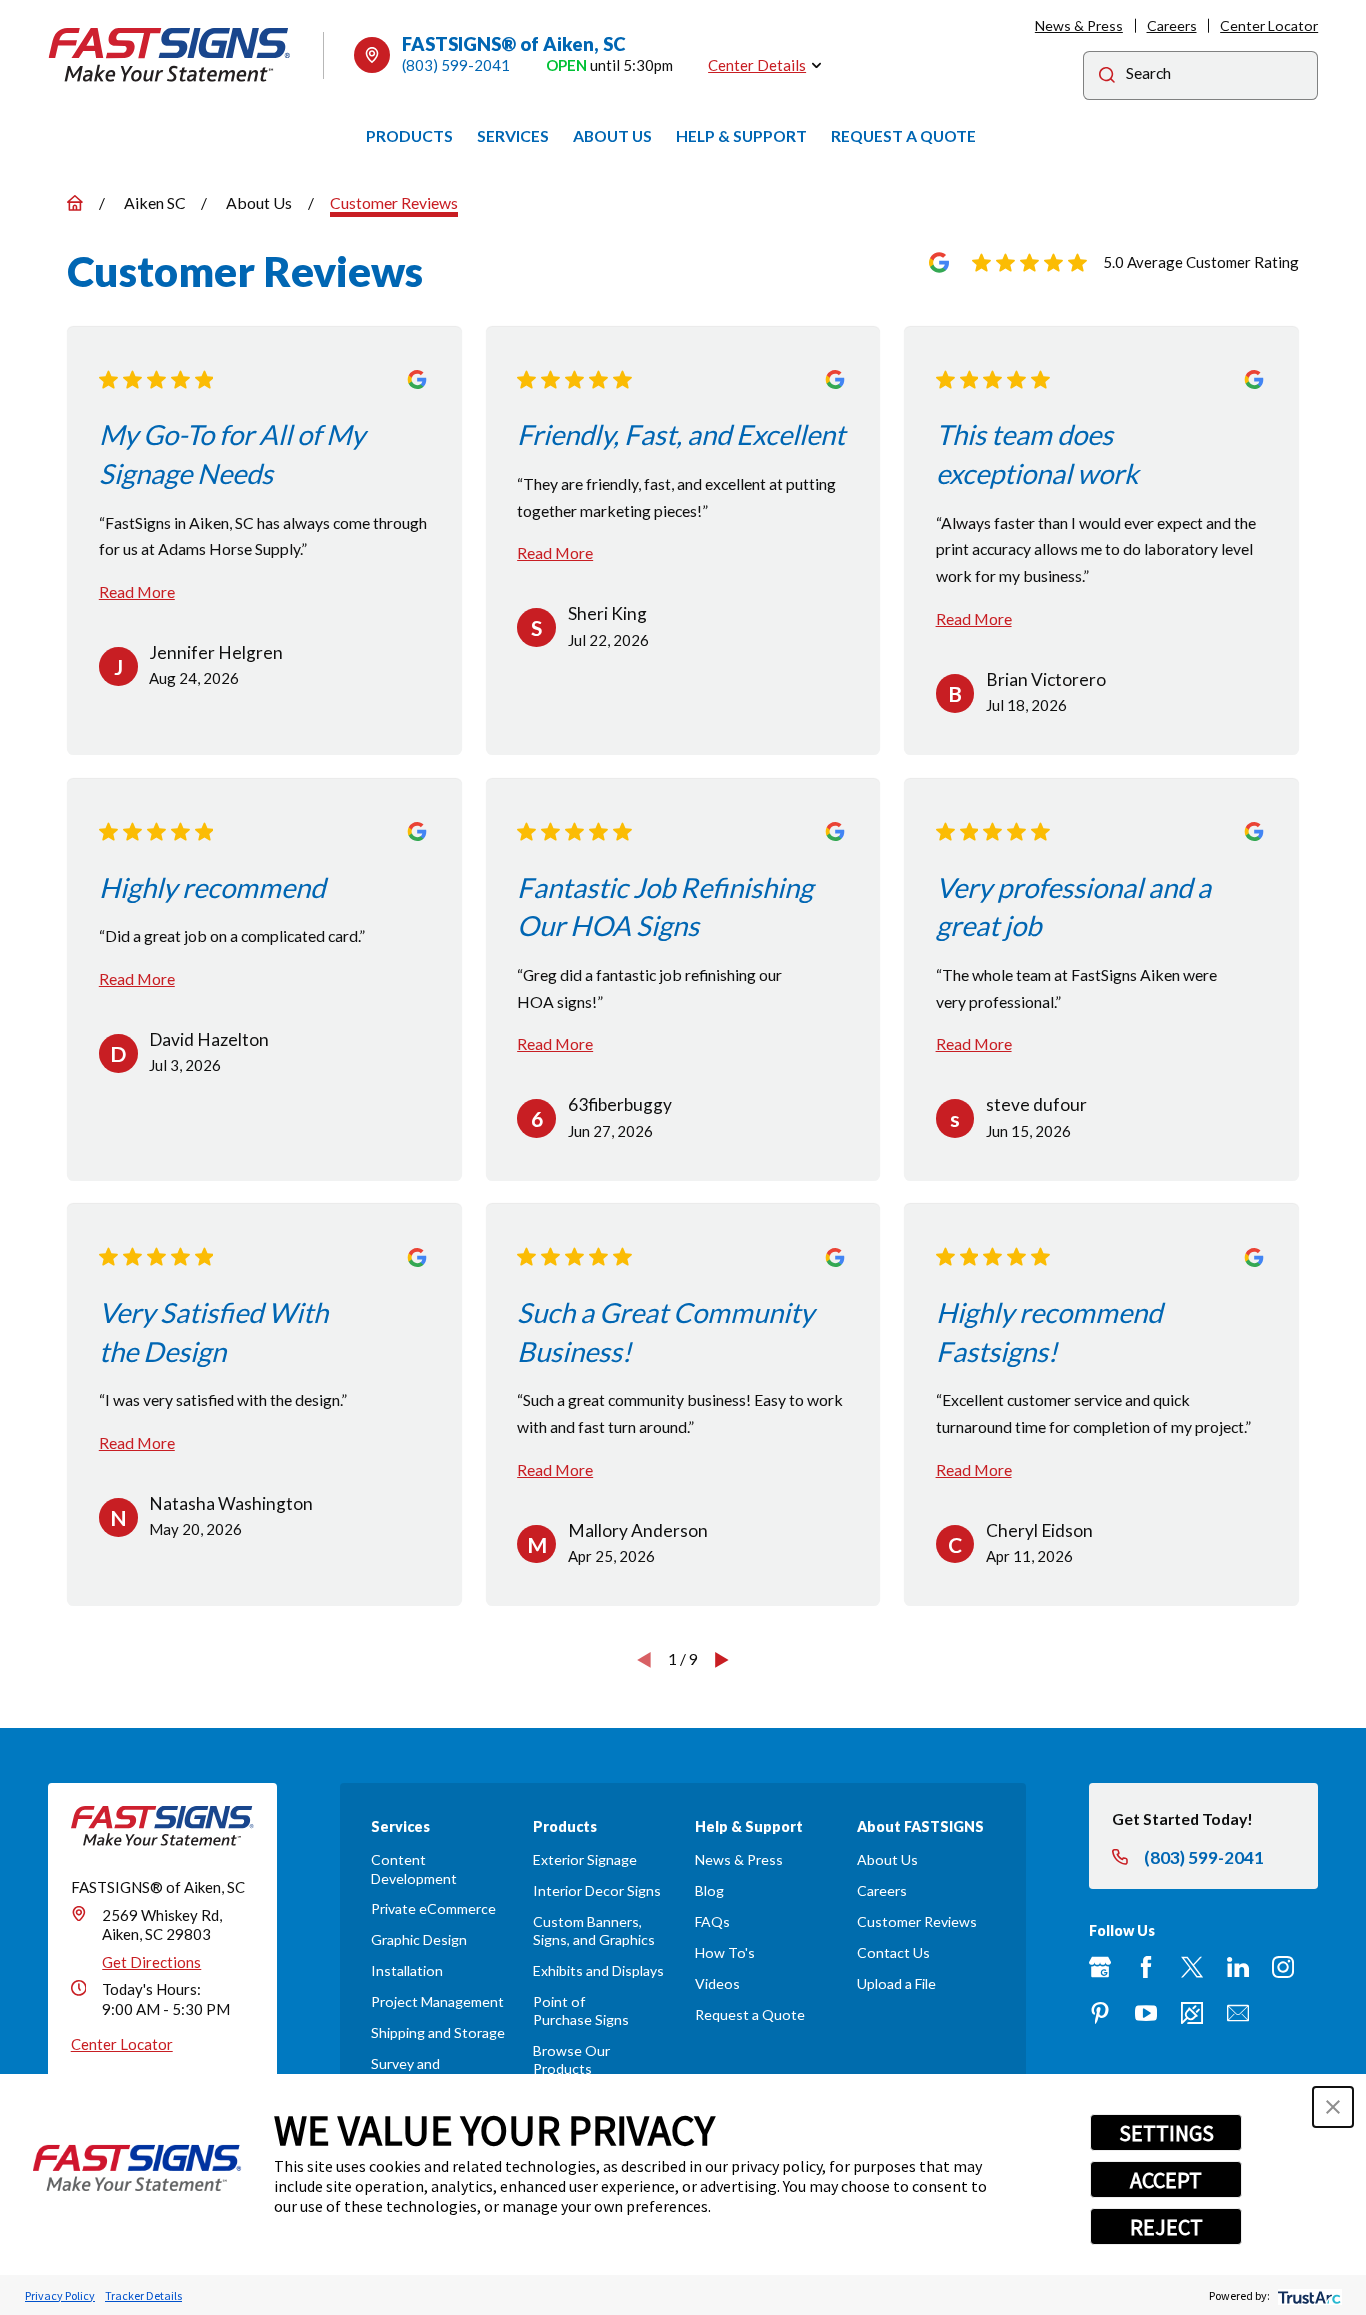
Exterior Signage (585, 1859)
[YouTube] (1146, 2013)
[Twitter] (1192, 1967)
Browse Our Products (571, 2059)
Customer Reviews (917, 1921)
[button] (1333, 2107)
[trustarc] (1307, 2295)
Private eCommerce (433, 1908)
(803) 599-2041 (456, 65)
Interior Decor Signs (597, 1890)
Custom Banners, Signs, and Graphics (594, 1930)
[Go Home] (75, 203)
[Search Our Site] (1107, 77)
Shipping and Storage (438, 2032)
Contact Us (893, 1952)
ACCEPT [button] (1166, 2180)
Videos (717, 1983)
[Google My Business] (1100, 1967)
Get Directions (151, 1962)
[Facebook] (1146, 1967)
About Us (887, 1859)
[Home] (170, 55)
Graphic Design (419, 1939)
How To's (725, 1952)
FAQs (712, 1921)
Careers (1172, 25)
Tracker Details (143, 2295)
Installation (407, 1970)
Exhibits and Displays (598, 1970)
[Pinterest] (1100, 2013)
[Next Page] (722, 1659)
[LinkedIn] (1238, 1967)
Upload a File (896, 1983)
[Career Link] (1192, 2013)
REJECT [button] (1166, 2227)
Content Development (414, 1868)
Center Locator (1269, 25)
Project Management (437, 2001)
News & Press (1079, 25)
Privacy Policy (60, 2295)
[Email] (1238, 2013)
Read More (137, 591)
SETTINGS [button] (1166, 2133)
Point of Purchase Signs (581, 2010)
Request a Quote (750, 2014)
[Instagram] (1283, 1967)
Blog (709, 1890)
